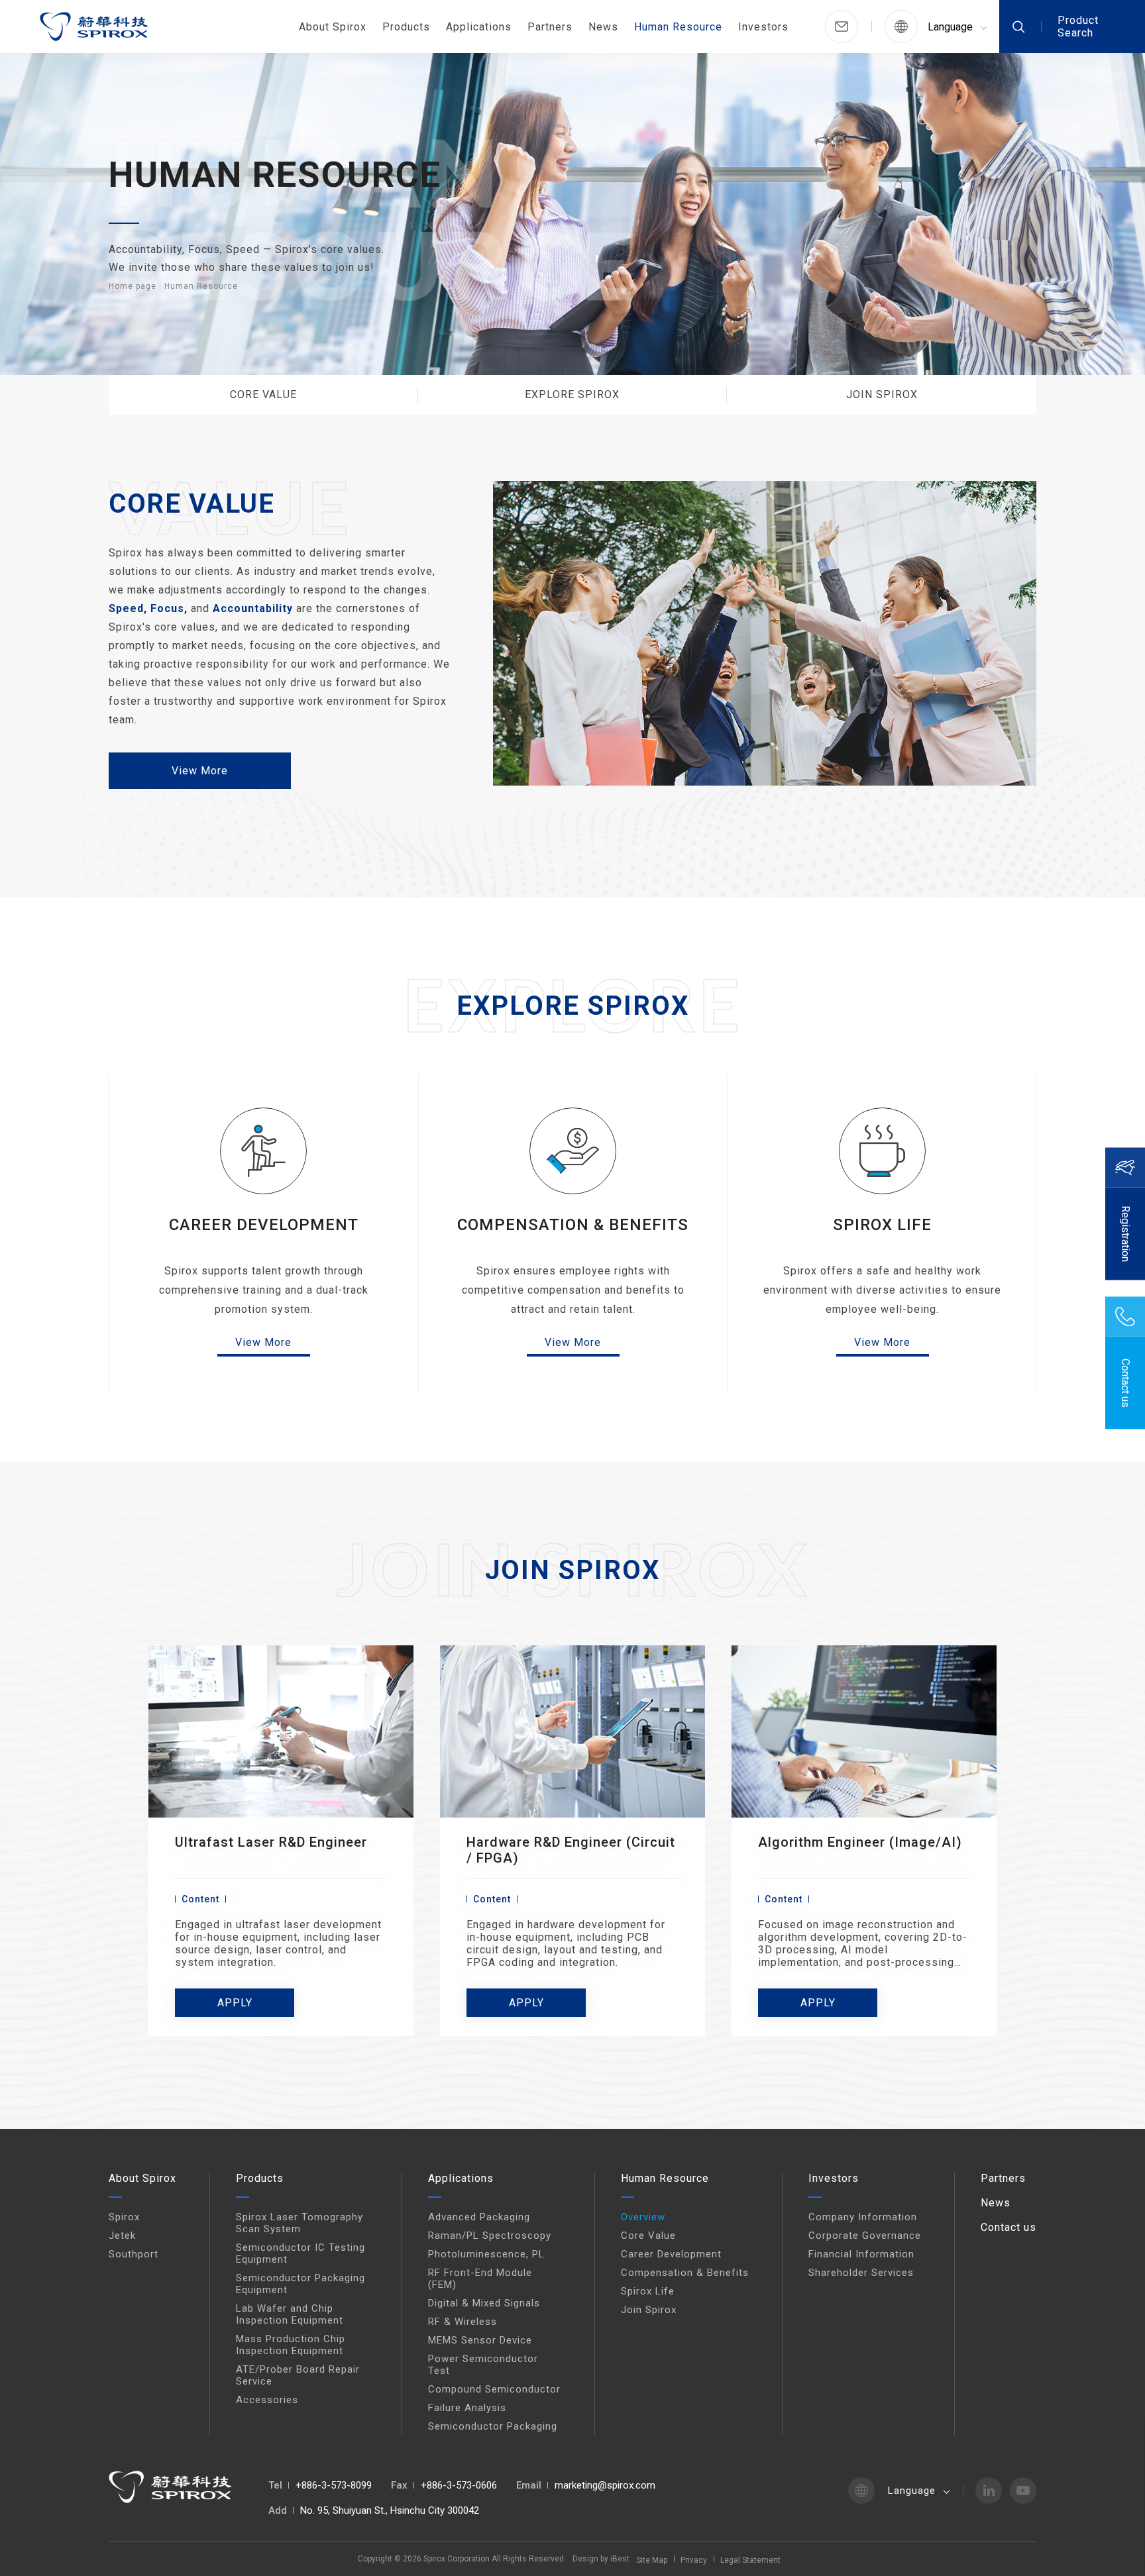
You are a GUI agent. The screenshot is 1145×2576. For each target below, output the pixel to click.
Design (585, 2559)
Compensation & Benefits (685, 2273)
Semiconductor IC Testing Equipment (300, 2253)
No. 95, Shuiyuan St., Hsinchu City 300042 (390, 2510)
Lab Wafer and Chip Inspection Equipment (290, 2314)
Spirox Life (648, 2291)
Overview (643, 2217)
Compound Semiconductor (494, 2389)
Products (406, 27)
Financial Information (861, 2254)
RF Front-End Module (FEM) (480, 2279)
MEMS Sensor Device (480, 2340)
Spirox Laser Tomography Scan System (300, 2223)
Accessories (267, 2400)
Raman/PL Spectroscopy (490, 2236)
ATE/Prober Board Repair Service (298, 2375)
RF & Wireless (463, 2322)
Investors (763, 27)
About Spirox (333, 27)
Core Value (648, 2236)
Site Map (652, 2560)
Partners (550, 27)
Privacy (694, 2560)
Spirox (124, 2217)
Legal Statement (750, 2560)
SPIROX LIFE (882, 1225)
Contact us (1009, 2227)
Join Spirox (649, 2310)
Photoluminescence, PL (486, 2254)
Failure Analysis (467, 2408)
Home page (133, 286)
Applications (479, 27)
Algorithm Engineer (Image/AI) (860, 1842)
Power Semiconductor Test (483, 2365)
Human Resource (678, 27)
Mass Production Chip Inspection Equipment (291, 2345)
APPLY (235, 2003)
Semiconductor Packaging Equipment (300, 2284)
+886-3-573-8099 (334, 2485)
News (603, 27)
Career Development (671, 2254)
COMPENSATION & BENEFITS (573, 1225)
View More (200, 771)
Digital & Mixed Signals (484, 2303)
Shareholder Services (861, 2273)
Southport (134, 2254)
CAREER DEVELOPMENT (264, 1225)
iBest (620, 2559)
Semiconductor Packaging (493, 2426)
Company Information (863, 2217)
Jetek (122, 2236)
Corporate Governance (865, 2236)
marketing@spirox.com (605, 2485)
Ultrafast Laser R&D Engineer (271, 1842)
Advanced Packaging (479, 2217)
